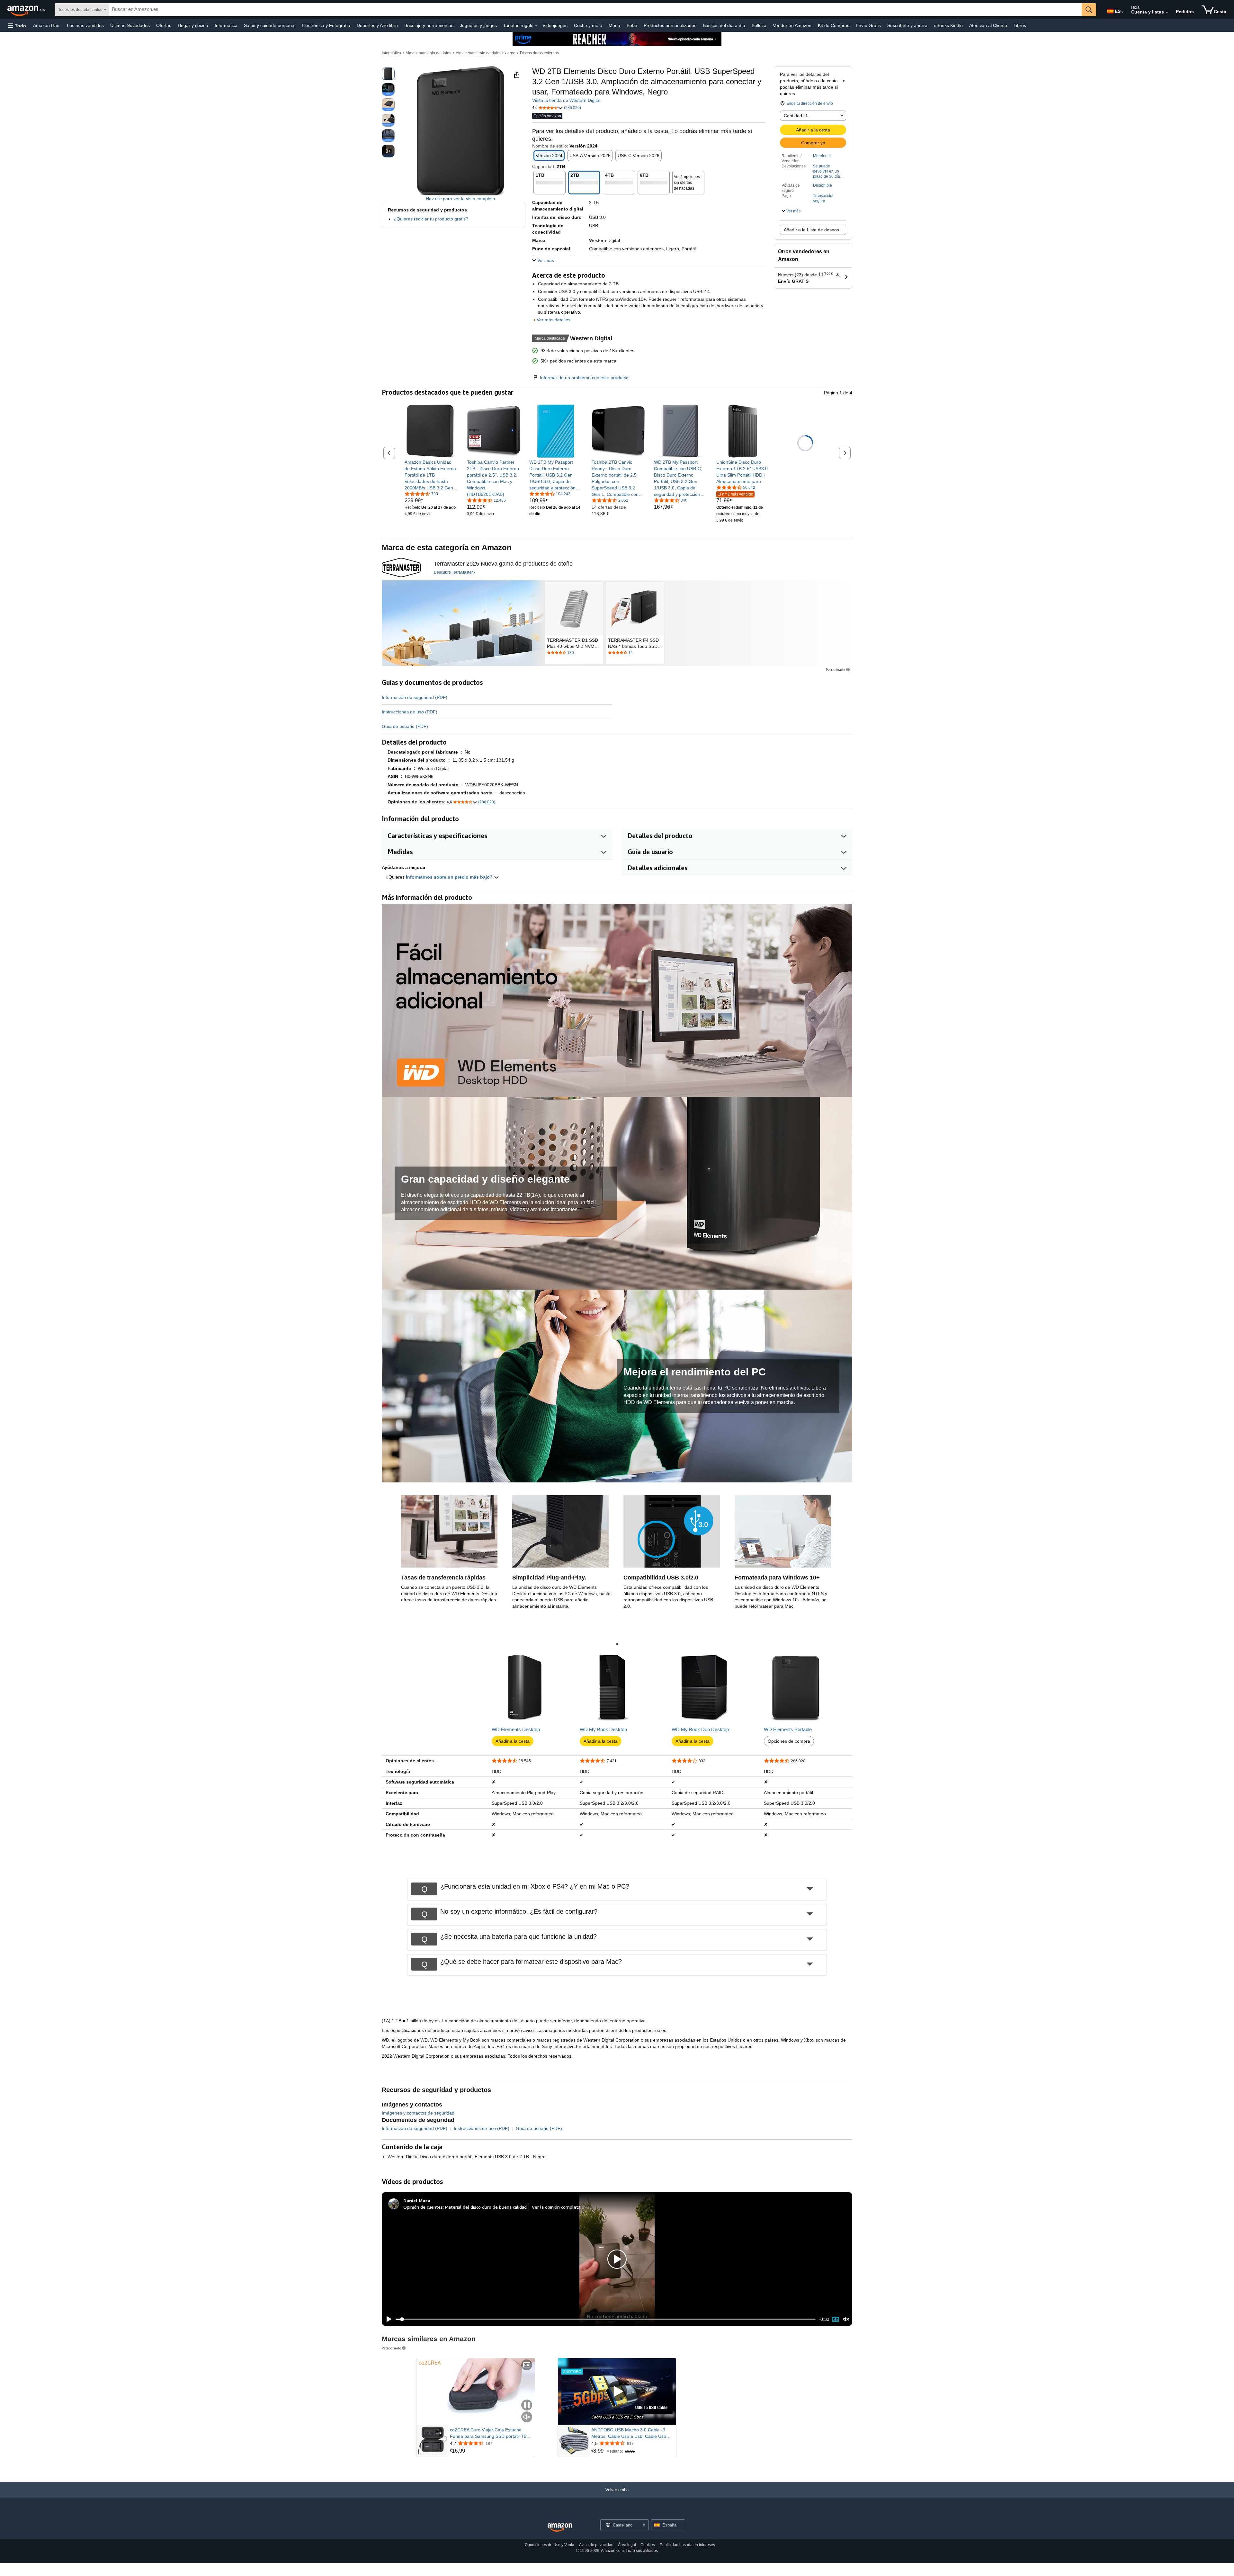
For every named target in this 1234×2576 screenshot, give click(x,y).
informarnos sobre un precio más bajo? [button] (450, 877)
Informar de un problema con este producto (584, 378)
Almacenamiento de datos (428, 53)
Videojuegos (555, 25)
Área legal (627, 2545)
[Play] (387, 2319)
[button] (17, 26)
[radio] (388, 74)
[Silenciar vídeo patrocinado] (527, 2417)
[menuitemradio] (836, 2319)
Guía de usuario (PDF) (405, 726)
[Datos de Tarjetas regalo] (536, 26)
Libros (1020, 25)
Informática (226, 25)
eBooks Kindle (948, 25)
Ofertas (164, 25)
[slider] (606, 2319)
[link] (431, 475)
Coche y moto (588, 25)
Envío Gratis (868, 25)
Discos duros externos (539, 53)
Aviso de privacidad (596, 2545)
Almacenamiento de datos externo (486, 53)
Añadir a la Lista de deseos (811, 230)
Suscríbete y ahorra (907, 25)
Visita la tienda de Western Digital (566, 100)
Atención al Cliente (988, 25)
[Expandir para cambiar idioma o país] (1122, 12)
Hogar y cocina (193, 25)
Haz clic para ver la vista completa (461, 199)
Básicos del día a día (724, 25)
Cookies (648, 2545)
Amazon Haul (47, 25)
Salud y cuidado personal (270, 25)
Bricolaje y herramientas (429, 25)
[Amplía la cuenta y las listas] (1167, 13)
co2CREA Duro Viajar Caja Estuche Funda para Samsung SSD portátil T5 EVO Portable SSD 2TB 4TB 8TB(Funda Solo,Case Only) (491, 2433)
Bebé (632, 25)
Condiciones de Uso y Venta (550, 2545)
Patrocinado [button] (836, 670)
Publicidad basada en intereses (687, 2545)
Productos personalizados (670, 25)
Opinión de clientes (423, 2207)
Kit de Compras (834, 25)
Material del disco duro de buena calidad (486, 2207)
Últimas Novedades (130, 25)
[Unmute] (846, 2319)
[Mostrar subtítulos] (527, 2365)
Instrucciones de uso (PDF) (410, 712)
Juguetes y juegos (478, 25)
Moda (614, 25)
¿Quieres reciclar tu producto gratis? (431, 219)
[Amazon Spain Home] (560, 2528)
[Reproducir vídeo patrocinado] (617, 2391)
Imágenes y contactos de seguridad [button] (418, 2113)
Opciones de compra (789, 1741)
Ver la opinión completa (556, 2207)
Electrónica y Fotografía (326, 25)
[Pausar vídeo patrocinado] (527, 2406)
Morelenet (822, 156)
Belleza (759, 25)
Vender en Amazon (792, 25)
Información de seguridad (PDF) (415, 697)
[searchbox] (595, 10)
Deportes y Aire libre (377, 25)
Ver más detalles (554, 320)
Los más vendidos (85, 25)
